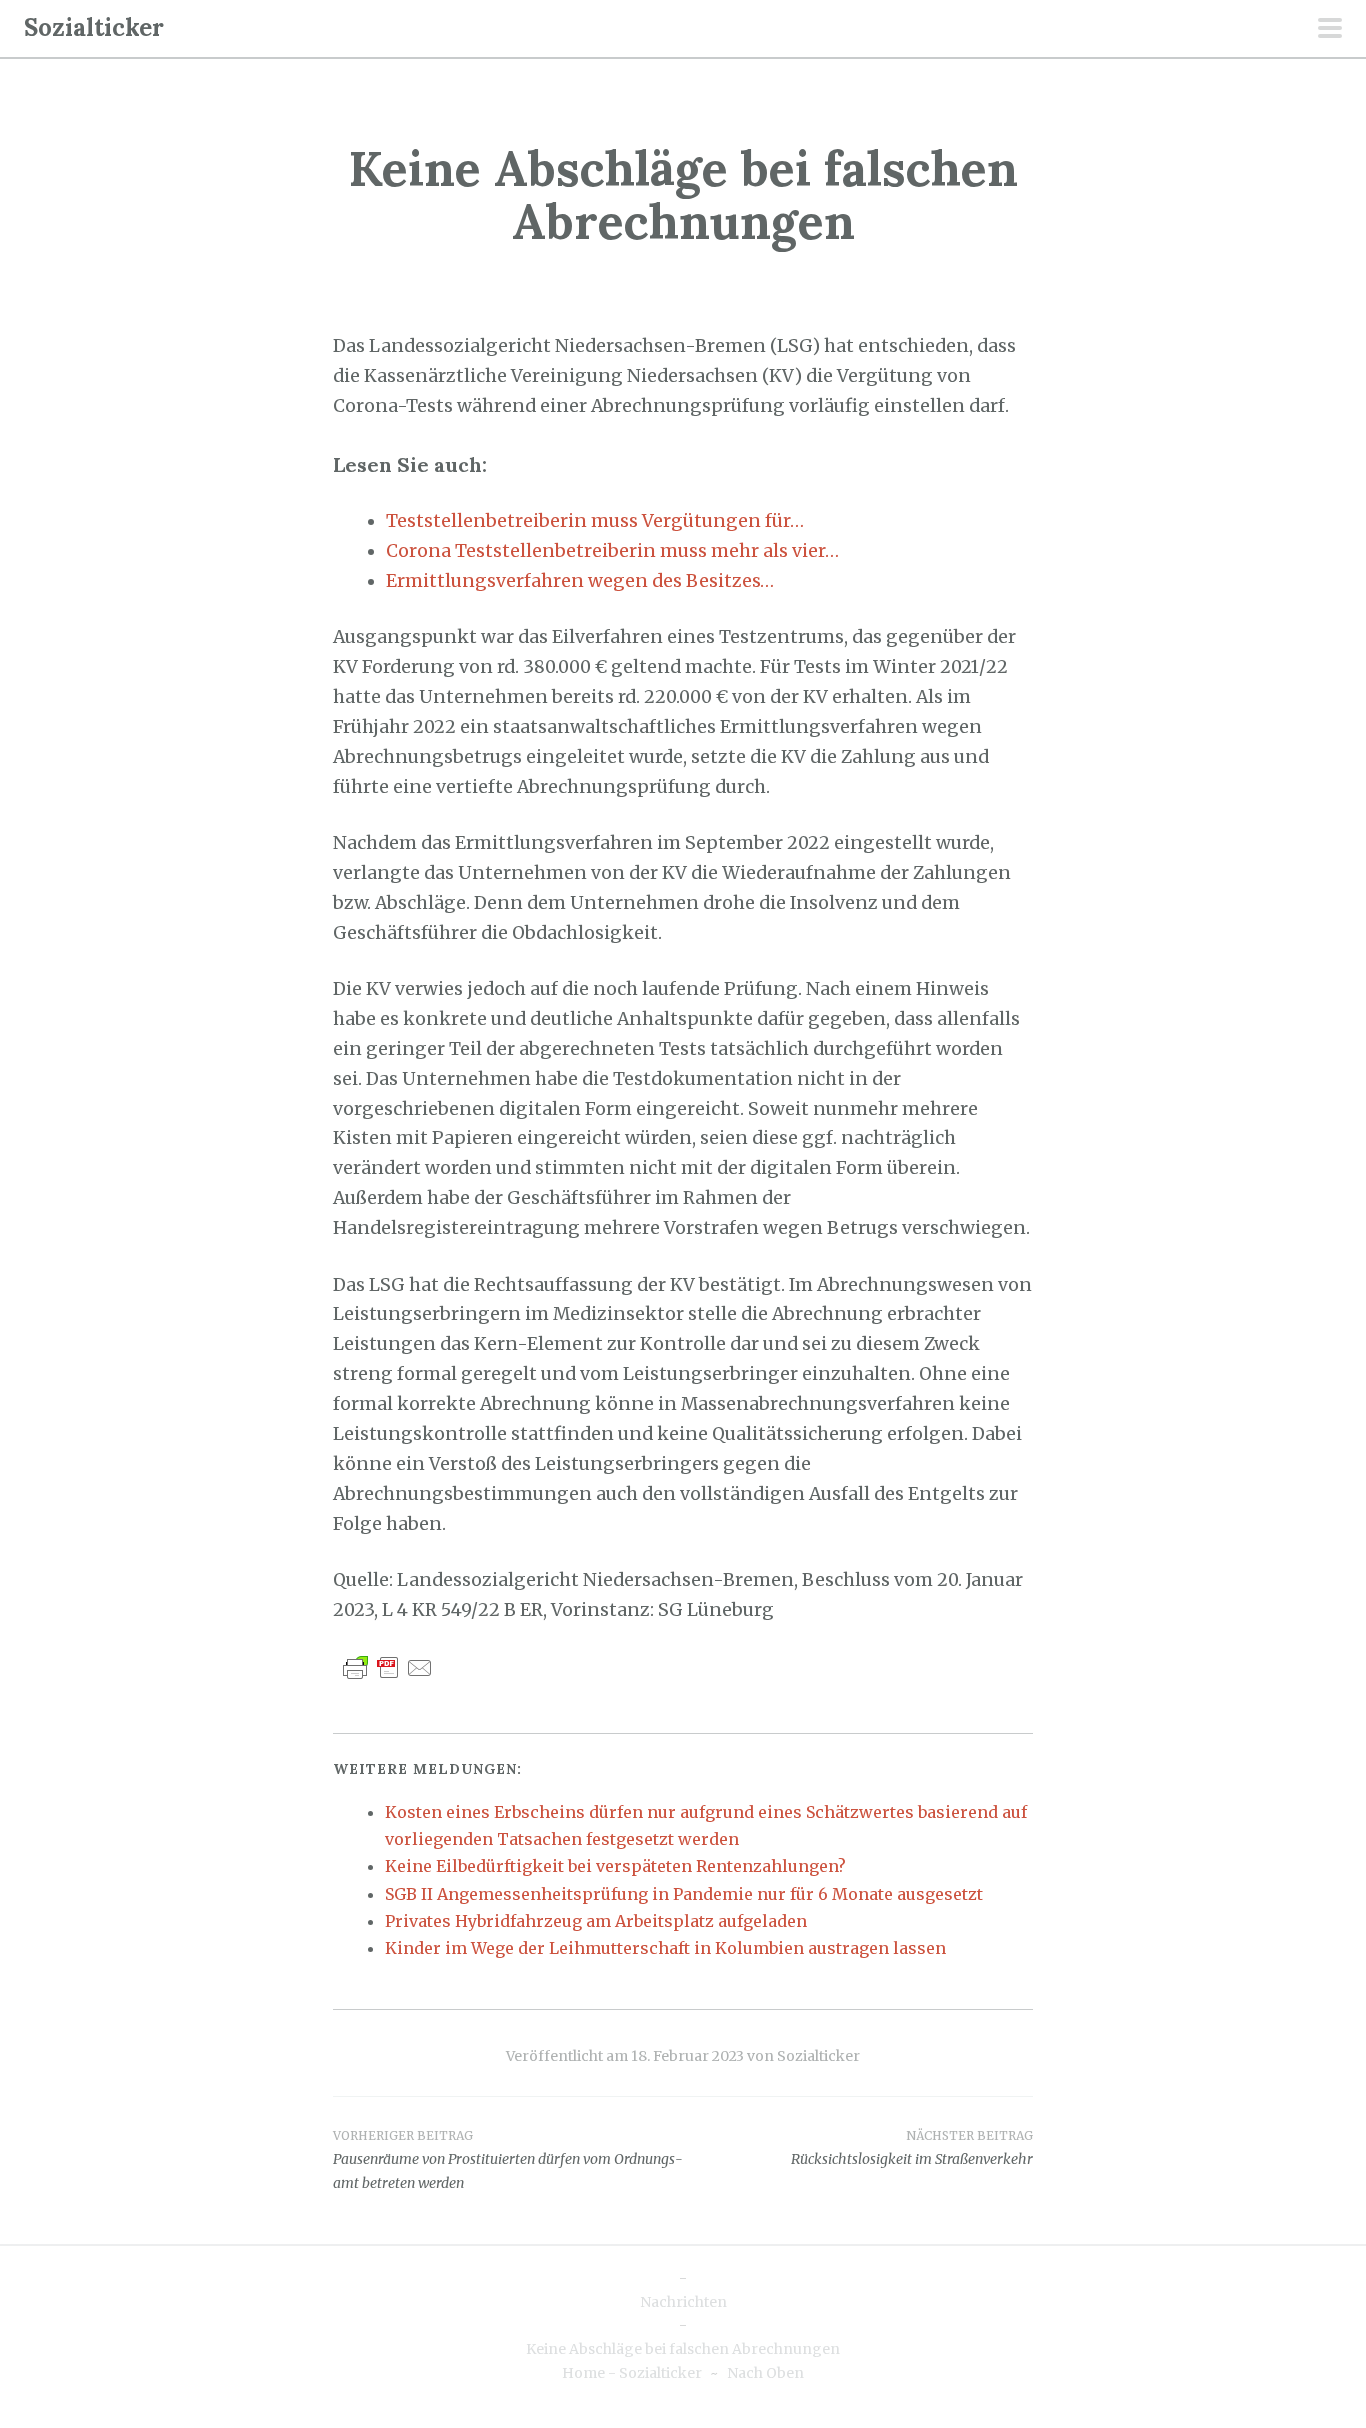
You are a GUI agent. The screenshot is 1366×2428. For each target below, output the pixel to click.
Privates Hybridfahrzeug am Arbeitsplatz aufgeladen (596, 1921)
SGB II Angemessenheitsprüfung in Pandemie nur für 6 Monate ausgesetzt (684, 1894)
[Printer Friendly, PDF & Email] (388, 1667)
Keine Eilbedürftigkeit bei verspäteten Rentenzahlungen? (615, 1866)
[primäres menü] (1330, 30)
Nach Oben (765, 2373)
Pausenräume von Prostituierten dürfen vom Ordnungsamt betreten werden (508, 2160)
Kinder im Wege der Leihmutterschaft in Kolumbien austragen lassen (665, 1948)
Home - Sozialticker (632, 2373)
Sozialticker (94, 27)
